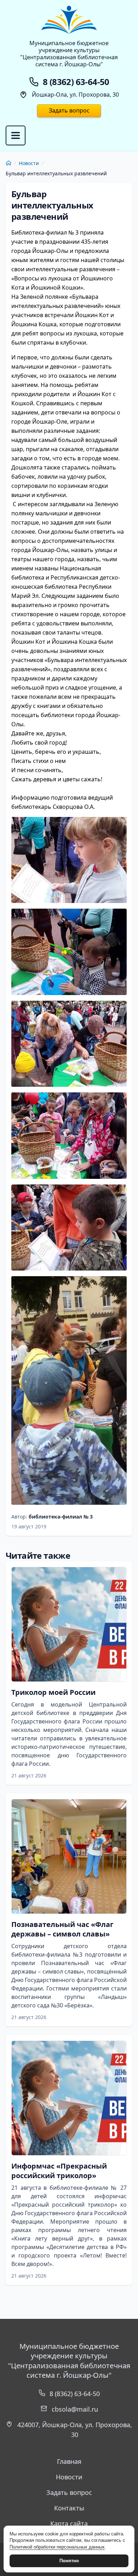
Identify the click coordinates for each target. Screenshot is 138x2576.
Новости (29, 163)
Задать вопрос (69, 110)
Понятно (69, 2561)
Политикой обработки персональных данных (57, 2547)
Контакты (69, 2508)
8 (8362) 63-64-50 (75, 2394)
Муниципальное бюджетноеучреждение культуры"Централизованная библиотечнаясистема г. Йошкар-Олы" (69, 54)
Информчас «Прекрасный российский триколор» (59, 2171)
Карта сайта (69, 2523)
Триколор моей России (53, 1692)
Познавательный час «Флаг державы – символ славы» (62, 1929)
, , (75, 2430)
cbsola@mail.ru (75, 2409)
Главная (69, 2461)
